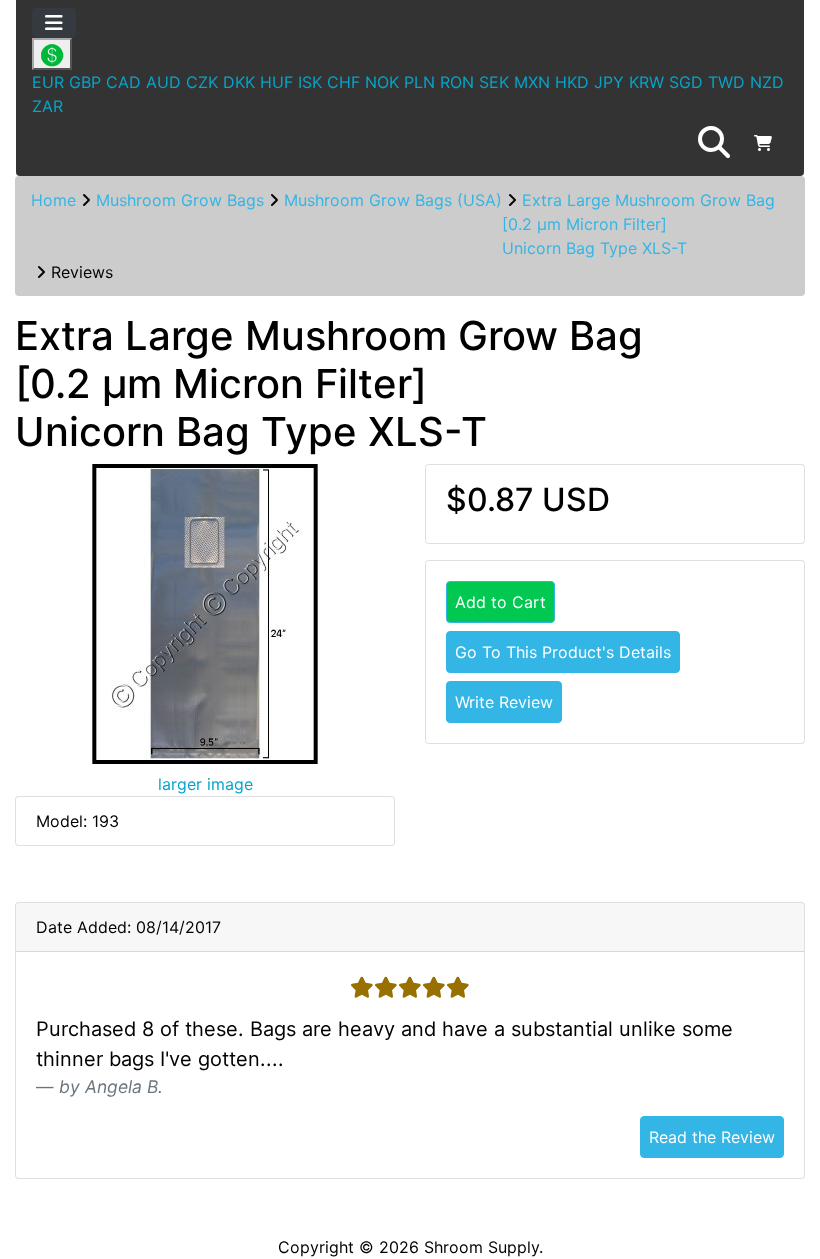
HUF (276, 82)
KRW (646, 82)
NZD (767, 82)
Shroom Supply (481, 1247)
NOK (382, 82)
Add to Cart (500, 602)
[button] (714, 143)
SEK (494, 82)
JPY (609, 82)
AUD (163, 82)
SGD (686, 82)
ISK (310, 82)
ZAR (47, 106)
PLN (419, 82)
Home (53, 200)
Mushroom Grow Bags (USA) (393, 200)
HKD (572, 82)
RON (457, 82)
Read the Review (712, 1137)
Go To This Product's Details (563, 652)
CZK (202, 82)
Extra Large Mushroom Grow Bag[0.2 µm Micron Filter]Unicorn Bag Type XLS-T (638, 224)
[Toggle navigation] (54, 23)
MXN (532, 82)
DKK (239, 82)
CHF (343, 82)
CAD (123, 82)
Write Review (504, 702)
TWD (726, 82)
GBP (85, 82)
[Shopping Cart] (763, 143)
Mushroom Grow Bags (180, 200)
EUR (48, 82)
